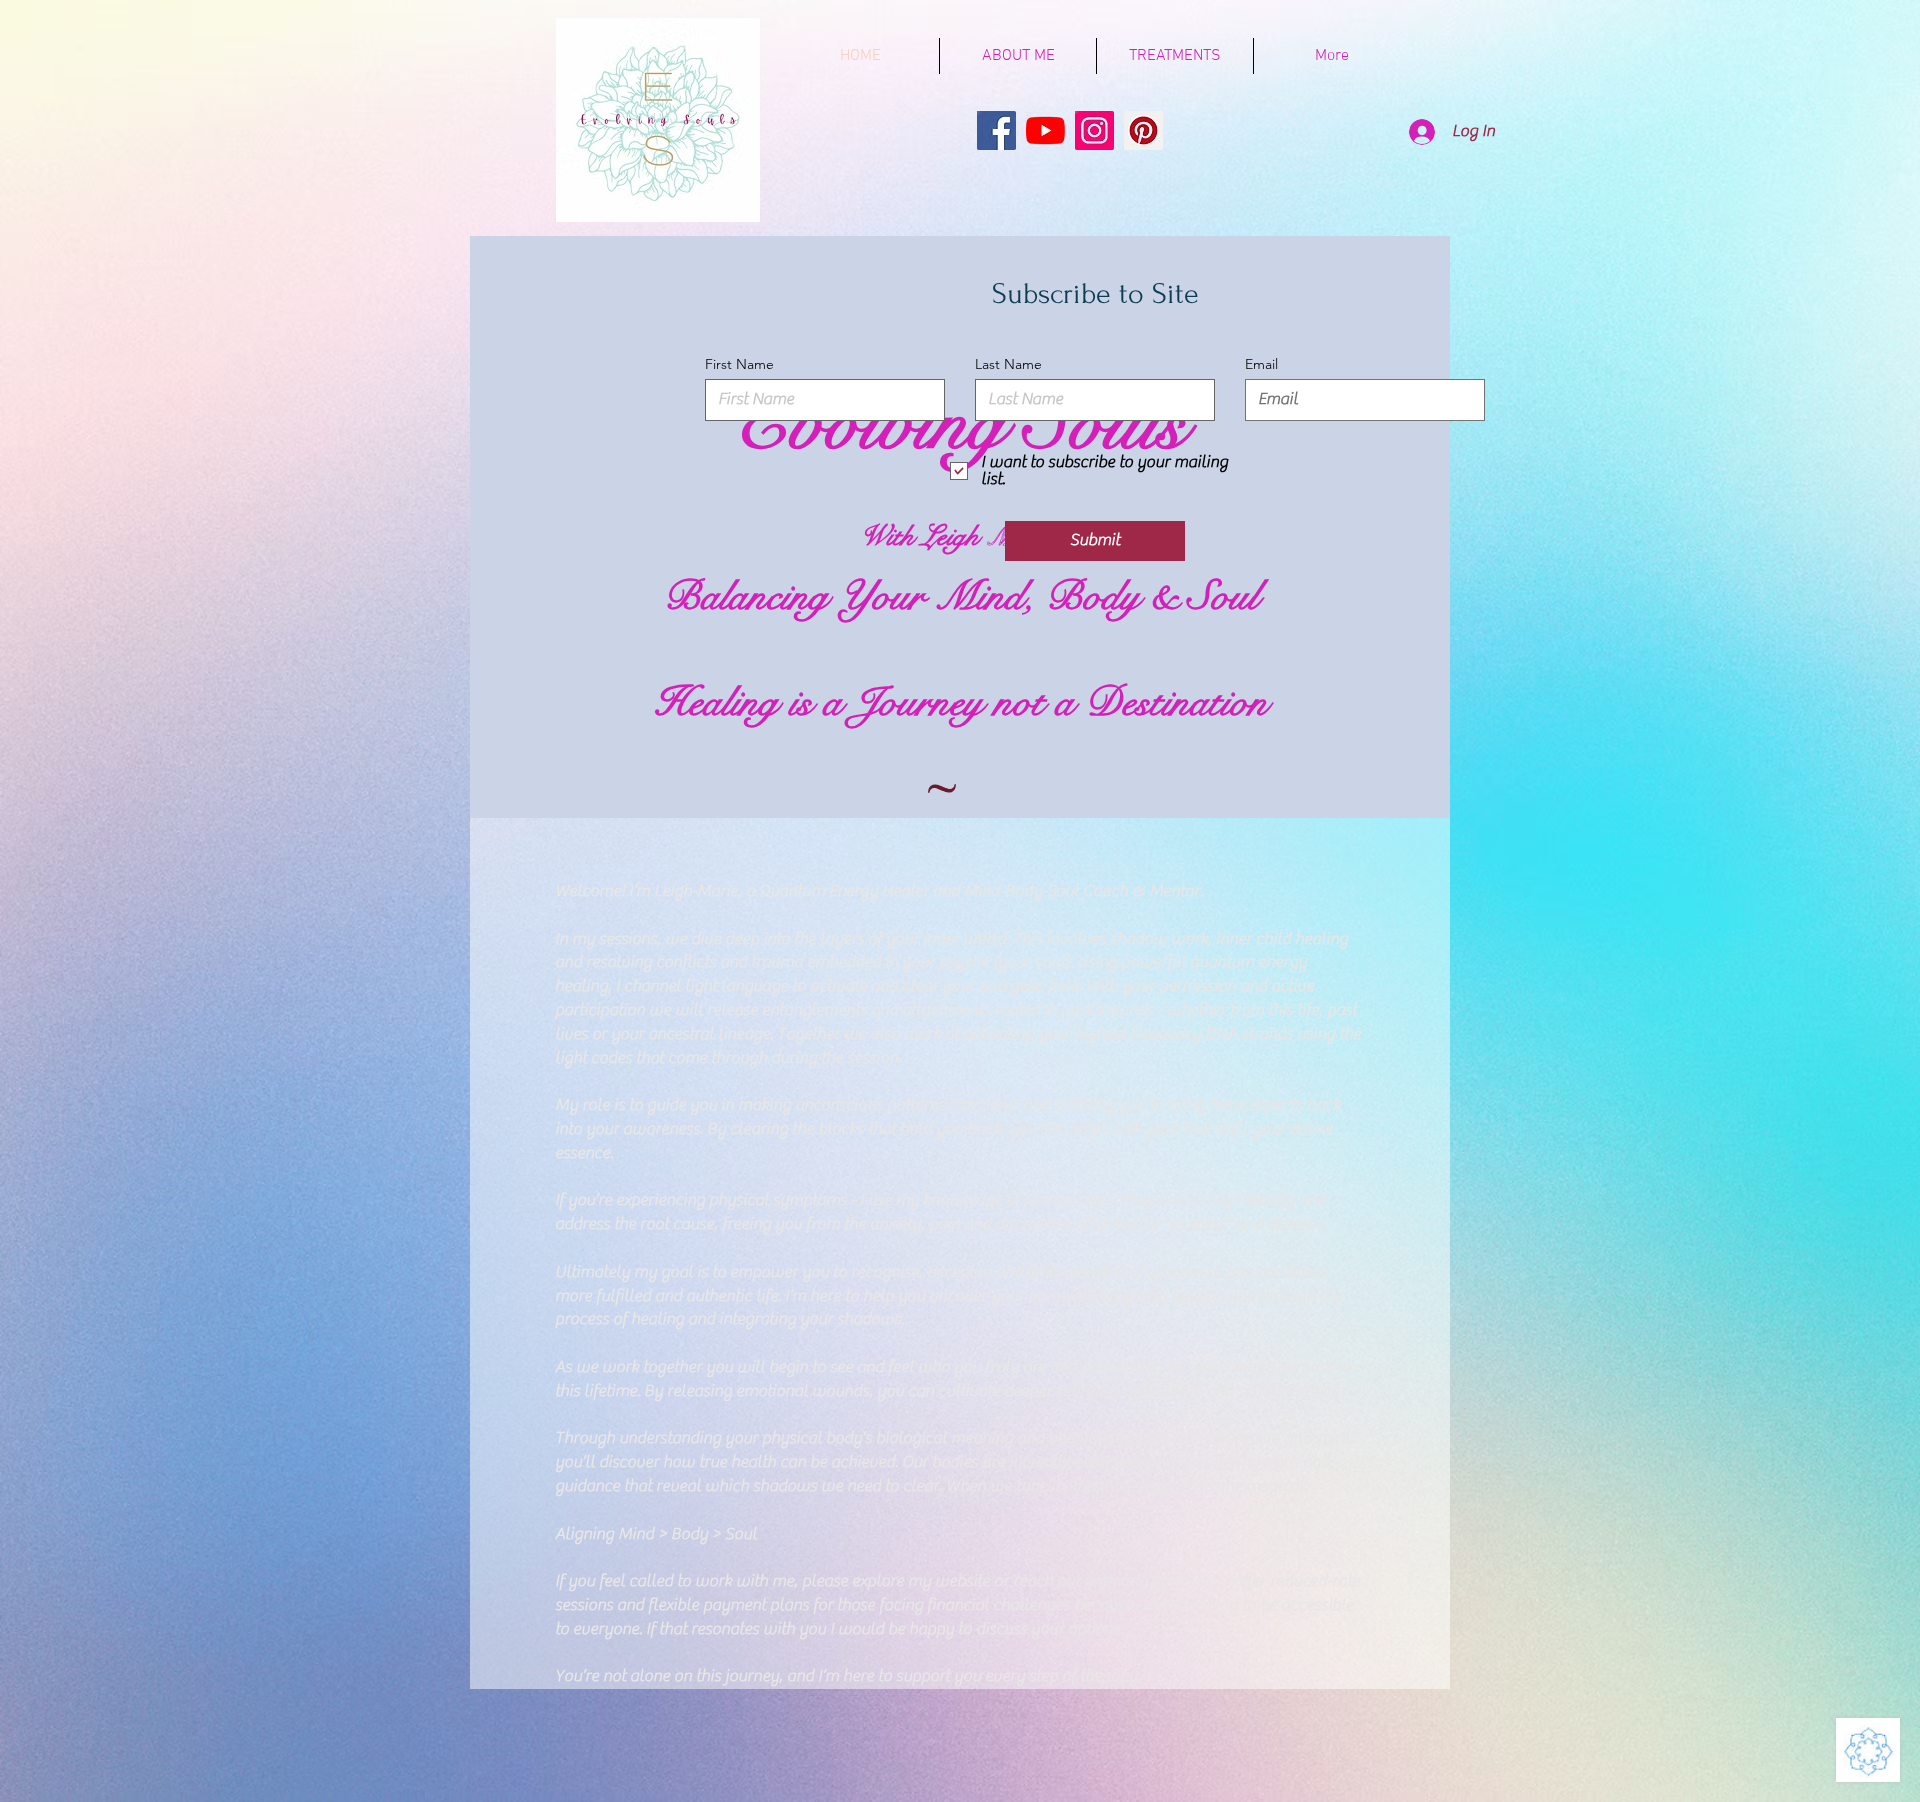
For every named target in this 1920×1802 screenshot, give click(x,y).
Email (1261, 364)
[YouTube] (1045, 130)
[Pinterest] (1143, 130)
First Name (739, 364)
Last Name (1008, 364)
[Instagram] (1094, 130)
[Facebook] (996, 130)
